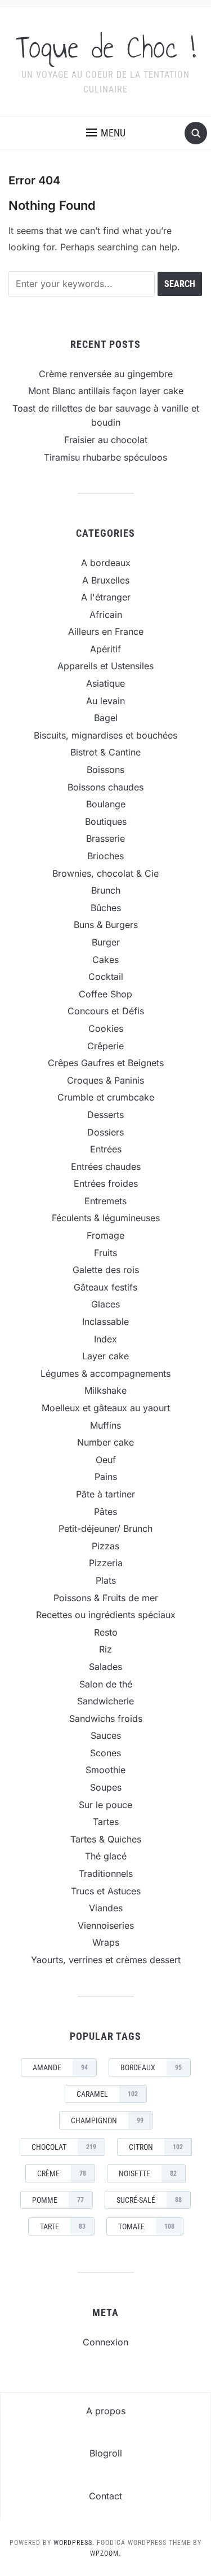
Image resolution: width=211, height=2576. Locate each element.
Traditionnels (106, 1874)
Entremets (105, 1201)
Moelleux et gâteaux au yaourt (106, 1408)
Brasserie (105, 838)
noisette (148, 2173)
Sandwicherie (105, 1701)
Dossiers (105, 1132)
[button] (106, 133)
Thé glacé (106, 1856)
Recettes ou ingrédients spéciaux (106, 1615)
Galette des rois (106, 1270)
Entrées (106, 1149)
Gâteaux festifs (105, 1287)
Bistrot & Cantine (105, 752)
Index (105, 1339)
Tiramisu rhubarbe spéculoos (105, 457)
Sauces (106, 1735)
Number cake (105, 1442)
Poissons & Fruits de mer (106, 1598)
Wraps (106, 1942)
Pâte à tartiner (105, 1494)
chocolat (64, 2147)
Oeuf (106, 1460)
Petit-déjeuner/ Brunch (105, 1528)
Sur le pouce (105, 1805)
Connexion (105, 2342)
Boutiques (106, 821)
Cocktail (106, 977)
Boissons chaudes (105, 787)
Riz (105, 1649)
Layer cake (105, 1356)
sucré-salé (149, 2200)
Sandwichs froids (106, 1718)
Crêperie (105, 1046)
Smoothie (105, 1770)
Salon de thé (106, 1684)
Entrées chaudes (106, 1167)
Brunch (106, 890)
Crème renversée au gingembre (106, 374)
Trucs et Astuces (106, 1891)
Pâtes (105, 1512)
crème (62, 2173)
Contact (105, 2496)
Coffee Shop (105, 994)
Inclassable (105, 1322)
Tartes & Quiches (106, 1839)
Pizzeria (106, 1563)
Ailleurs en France (106, 631)
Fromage (105, 1235)
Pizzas (105, 1546)
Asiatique (105, 683)
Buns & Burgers (106, 925)
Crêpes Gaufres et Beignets (106, 1063)
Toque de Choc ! (106, 47)
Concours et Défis (106, 1011)
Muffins (105, 1425)
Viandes (106, 1908)
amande (60, 2067)
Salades (105, 1667)
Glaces (105, 1304)
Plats (106, 1580)
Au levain (105, 701)
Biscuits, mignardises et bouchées (105, 735)
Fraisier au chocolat (106, 440)
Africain (106, 615)
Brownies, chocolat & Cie (105, 873)
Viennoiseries (106, 1925)
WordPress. (74, 2543)
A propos (106, 2411)
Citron (156, 2147)
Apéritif (105, 649)
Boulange (106, 804)
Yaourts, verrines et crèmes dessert (106, 1960)
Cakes (105, 960)
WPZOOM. (105, 2553)
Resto (106, 1632)
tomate (146, 2226)
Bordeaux (151, 2067)
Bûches (106, 908)
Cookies (106, 1028)
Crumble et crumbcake (106, 1097)
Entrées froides (106, 1183)
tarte (63, 2226)
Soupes (106, 1787)
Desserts (105, 1115)
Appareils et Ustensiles (105, 666)
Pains (106, 1477)
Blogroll (106, 2453)
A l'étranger (106, 597)
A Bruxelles (106, 580)
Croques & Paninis (105, 1080)
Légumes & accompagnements (105, 1373)
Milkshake (105, 1390)
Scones (105, 1753)
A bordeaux (106, 563)
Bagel (106, 718)
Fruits (105, 1253)
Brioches (105, 856)
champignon (107, 2120)
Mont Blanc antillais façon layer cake (106, 391)
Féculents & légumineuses (106, 1218)
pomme (58, 2200)
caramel (107, 2094)
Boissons (105, 770)
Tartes (106, 1822)
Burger (106, 942)
